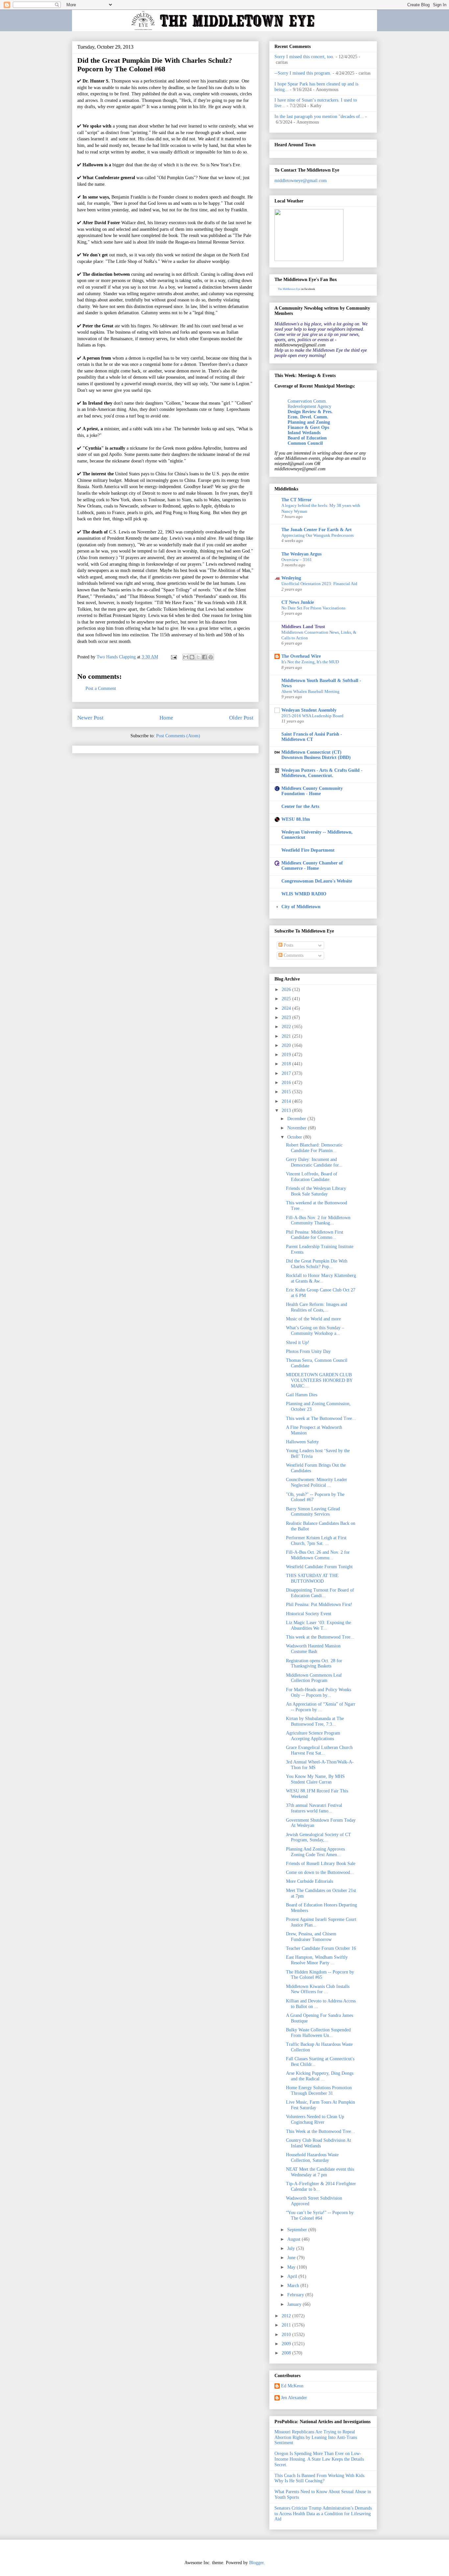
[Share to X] (198, 657)
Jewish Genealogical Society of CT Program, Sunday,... (319, 1837)
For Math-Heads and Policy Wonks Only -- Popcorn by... (319, 1692)
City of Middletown (301, 907)
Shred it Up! (298, 1343)
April (293, 2276)
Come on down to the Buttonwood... (320, 1872)
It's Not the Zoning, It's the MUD (310, 662)
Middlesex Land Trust (303, 627)
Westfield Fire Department (308, 850)
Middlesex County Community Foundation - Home (312, 791)
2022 (287, 1027)
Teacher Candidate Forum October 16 (321, 1948)
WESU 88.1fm (296, 819)
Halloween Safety (302, 1442)
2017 (287, 1073)
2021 (287, 1036)
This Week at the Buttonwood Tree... (320, 2131)
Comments (293, 955)
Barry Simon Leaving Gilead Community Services (313, 1512)
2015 (287, 1092)
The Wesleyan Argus (301, 554)
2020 (287, 1045)
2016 (287, 1083)
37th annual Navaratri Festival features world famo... (314, 1808)
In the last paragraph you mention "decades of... (319, 117)
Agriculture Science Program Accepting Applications (313, 1736)
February (296, 2295)
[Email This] (186, 657)
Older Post (241, 718)
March (294, 2286)
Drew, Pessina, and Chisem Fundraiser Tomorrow (311, 1937)
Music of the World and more (313, 1319)
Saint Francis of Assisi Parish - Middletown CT (312, 737)
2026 (287, 990)
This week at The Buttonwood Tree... (321, 1418)
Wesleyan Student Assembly (309, 710)
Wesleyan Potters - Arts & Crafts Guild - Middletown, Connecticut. (322, 773)
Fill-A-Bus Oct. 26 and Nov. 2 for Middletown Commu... (318, 1555)
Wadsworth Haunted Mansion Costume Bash (313, 1649)
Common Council (305, 443)
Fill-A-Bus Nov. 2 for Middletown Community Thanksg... (318, 1220)
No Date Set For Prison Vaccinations (313, 608)
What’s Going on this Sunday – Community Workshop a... (315, 1331)
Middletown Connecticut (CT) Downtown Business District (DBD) (316, 755)
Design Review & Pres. (310, 412)
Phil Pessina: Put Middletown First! (319, 1605)
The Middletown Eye (289, 289)
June (292, 2258)
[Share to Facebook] (204, 657)
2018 (287, 1064)
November (298, 1128)
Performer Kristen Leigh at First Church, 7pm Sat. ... (316, 1541)
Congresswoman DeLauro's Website (317, 881)
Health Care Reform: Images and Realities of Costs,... (317, 1307)
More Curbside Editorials (309, 1881)
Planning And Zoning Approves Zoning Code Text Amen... (315, 1852)
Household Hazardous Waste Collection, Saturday (312, 2158)
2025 (287, 999)
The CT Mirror (296, 500)
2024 (287, 1008)
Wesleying (291, 578)
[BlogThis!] (192, 657)
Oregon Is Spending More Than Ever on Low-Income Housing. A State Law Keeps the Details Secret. (319, 2459)
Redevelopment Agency (309, 406)
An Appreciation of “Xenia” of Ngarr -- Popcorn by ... (321, 1707)
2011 (287, 2325)
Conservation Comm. (307, 401)
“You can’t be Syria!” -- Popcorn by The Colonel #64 (320, 2215)
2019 (287, 1055)
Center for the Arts (300, 806)
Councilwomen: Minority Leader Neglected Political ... (317, 1482)
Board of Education (307, 438)
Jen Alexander (294, 2398)
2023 (287, 1017)
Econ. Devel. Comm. (308, 417)
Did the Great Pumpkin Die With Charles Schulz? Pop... (317, 1264)
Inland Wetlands (304, 433)
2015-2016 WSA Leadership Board (312, 716)
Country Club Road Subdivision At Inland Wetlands (319, 2143)
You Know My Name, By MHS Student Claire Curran (315, 1779)
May (292, 2267)
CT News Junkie (298, 602)
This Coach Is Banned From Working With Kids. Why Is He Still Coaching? (320, 2478)
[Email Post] (173, 657)
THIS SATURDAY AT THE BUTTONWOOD (312, 1578)
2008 (287, 2353)
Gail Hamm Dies (302, 1395)
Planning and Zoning (309, 422)
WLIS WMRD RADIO (304, 894)
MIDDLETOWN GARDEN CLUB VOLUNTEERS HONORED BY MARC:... (319, 1380)
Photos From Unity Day (308, 1351)
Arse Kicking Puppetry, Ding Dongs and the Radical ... (320, 2076)
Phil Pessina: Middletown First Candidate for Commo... (315, 1235)
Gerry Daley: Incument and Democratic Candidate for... (314, 1162)
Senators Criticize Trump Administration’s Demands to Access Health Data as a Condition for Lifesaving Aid (323, 2514)
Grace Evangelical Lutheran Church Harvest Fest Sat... (319, 1750)
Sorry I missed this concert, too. (304, 57)
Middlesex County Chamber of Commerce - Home (312, 866)
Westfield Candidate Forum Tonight (319, 1567)
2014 (287, 1101)
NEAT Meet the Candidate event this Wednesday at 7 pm (320, 2172)
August (295, 2239)
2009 (287, 2344)
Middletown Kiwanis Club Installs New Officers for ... (318, 1989)
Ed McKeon (292, 2386)
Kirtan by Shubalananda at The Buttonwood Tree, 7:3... (315, 1721)
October (295, 1137)
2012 (287, 2316)
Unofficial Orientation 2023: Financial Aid (319, 584)
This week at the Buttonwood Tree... (320, 1637)
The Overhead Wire (301, 656)
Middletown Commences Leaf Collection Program (314, 1678)
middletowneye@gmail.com (301, 181)
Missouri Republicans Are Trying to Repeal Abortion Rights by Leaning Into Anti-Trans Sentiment (316, 2437)
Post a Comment (101, 688)
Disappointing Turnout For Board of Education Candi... (320, 1593)
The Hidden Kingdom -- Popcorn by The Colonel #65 (320, 1975)
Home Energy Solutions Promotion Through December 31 (319, 2091)
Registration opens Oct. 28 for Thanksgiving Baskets (314, 1664)
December (297, 1119)
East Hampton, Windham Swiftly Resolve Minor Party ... (317, 1960)
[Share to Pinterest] (211, 657)
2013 (287, 1111)
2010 (287, 2335)
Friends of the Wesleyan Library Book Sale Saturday (316, 1191)
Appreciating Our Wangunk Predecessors (318, 535)
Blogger (256, 2563)
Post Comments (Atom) (178, 736)
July (292, 2248)
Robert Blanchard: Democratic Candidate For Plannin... (314, 1148)
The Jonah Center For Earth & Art (317, 530)
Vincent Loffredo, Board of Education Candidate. (312, 1177)
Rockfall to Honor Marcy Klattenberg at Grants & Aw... (321, 1278)
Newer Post (90, 718)
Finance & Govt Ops (308, 427)
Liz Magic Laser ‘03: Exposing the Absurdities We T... (319, 1625)
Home (166, 718)
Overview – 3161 (297, 560)
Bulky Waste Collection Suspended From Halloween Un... (318, 2033)
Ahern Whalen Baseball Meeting (310, 691)
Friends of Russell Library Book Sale (321, 1864)
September (298, 2230)
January (295, 2304)
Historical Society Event (309, 1614)
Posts (288, 945)
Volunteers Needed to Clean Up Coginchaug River (315, 2119)
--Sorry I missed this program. (303, 73)
